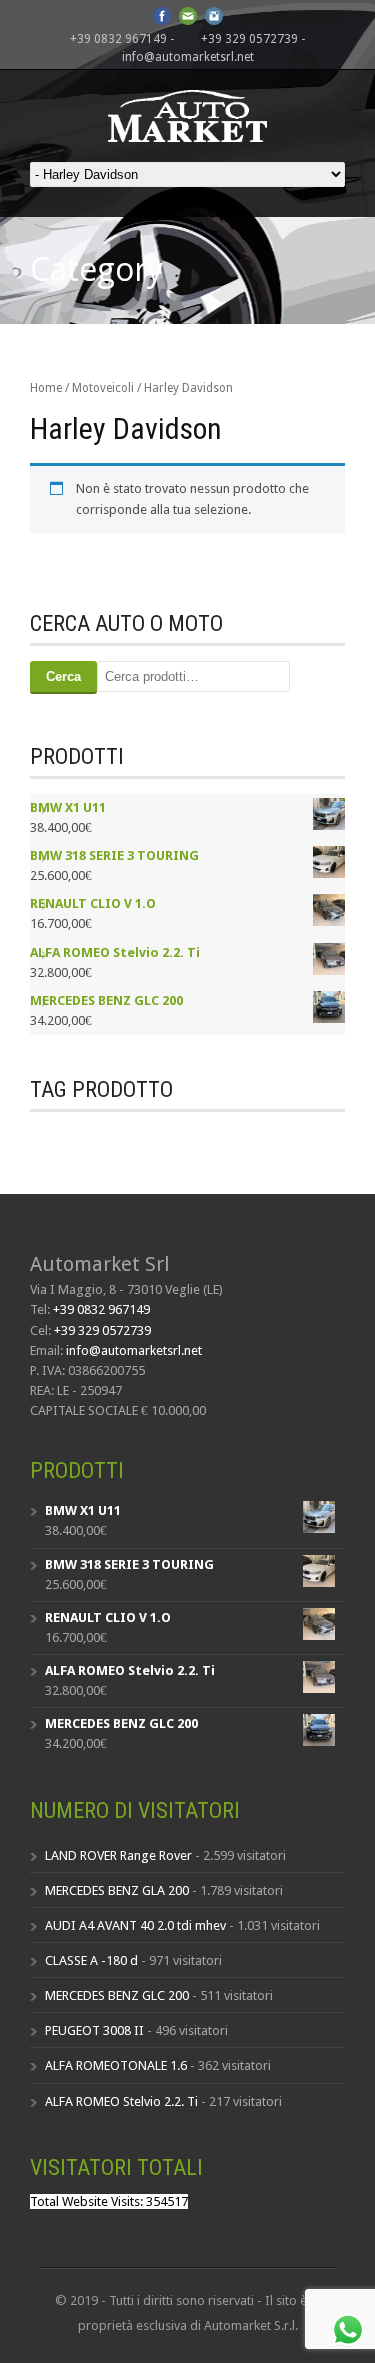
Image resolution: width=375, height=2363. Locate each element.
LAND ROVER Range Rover (118, 1855)
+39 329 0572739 (249, 39)
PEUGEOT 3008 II (94, 2030)
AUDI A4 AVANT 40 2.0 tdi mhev (135, 1925)
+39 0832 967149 (118, 39)
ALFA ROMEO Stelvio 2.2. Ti (121, 2101)
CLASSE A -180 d (91, 1960)
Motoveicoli (103, 388)
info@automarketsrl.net (188, 57)
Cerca (63, 676)
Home (46, 388)
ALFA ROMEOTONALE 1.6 (116, 2065)
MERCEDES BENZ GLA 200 (117, 1890)
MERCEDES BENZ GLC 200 (117, 1995)
